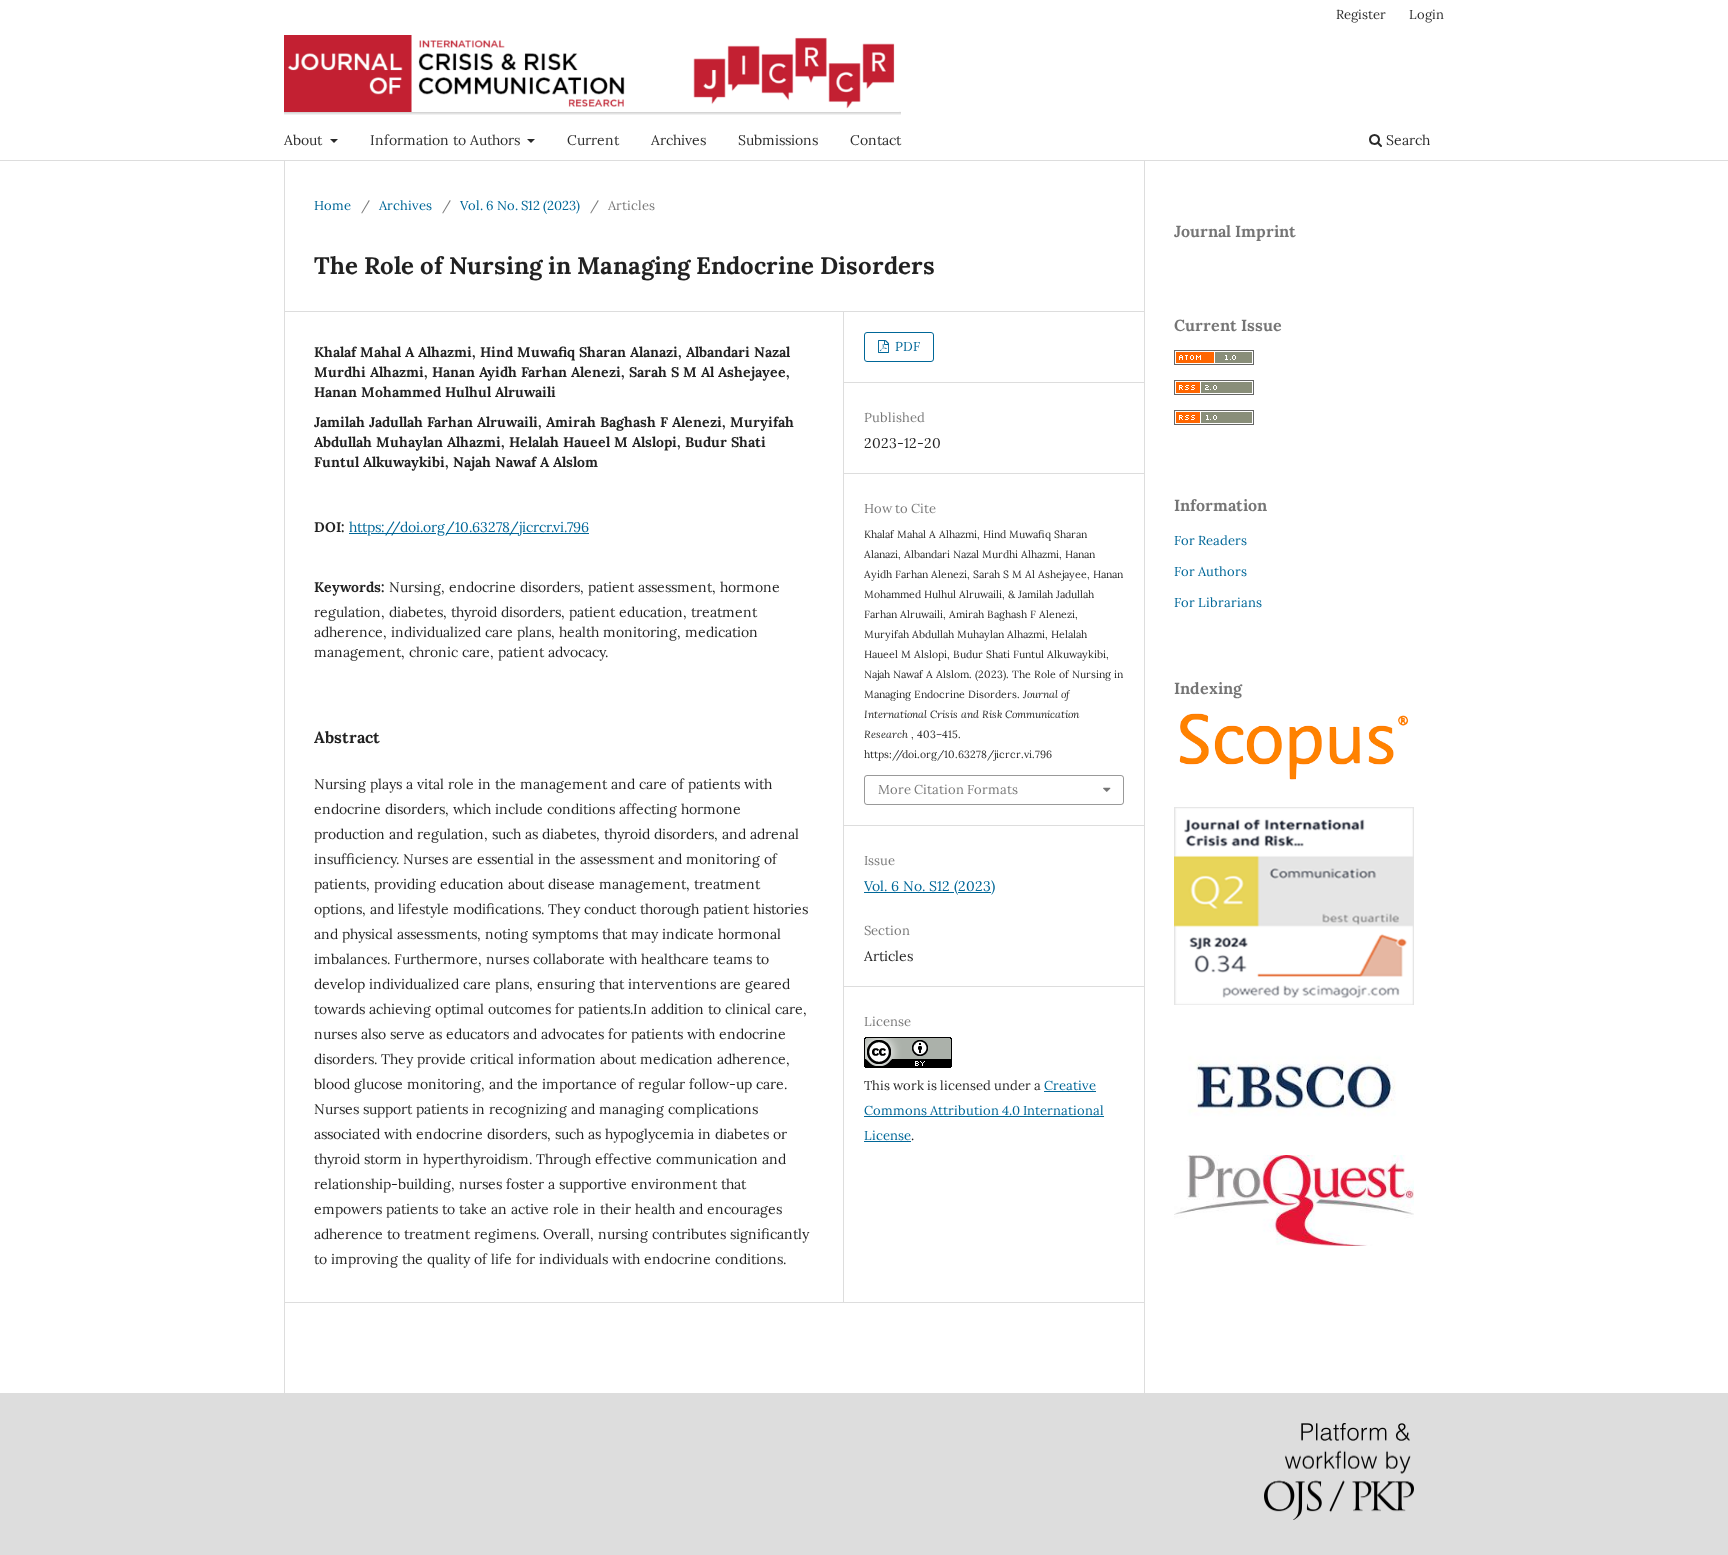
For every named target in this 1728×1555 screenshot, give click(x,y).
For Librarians (1218, 602)
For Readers (1210, 540)
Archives (678, 140)
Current (593, 140)
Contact (875, 140)
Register (1361, 14)
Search (1406, 140)
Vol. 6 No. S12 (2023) (520, 205)
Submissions (778, 140)
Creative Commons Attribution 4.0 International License (984, 1110)
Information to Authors (447, 140)
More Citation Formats (948, 789)
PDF (906, 346)
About (305, 140)
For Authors (1210, 571)
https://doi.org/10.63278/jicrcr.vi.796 (469, 527)
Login (1426, 14)
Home (332, 205)
